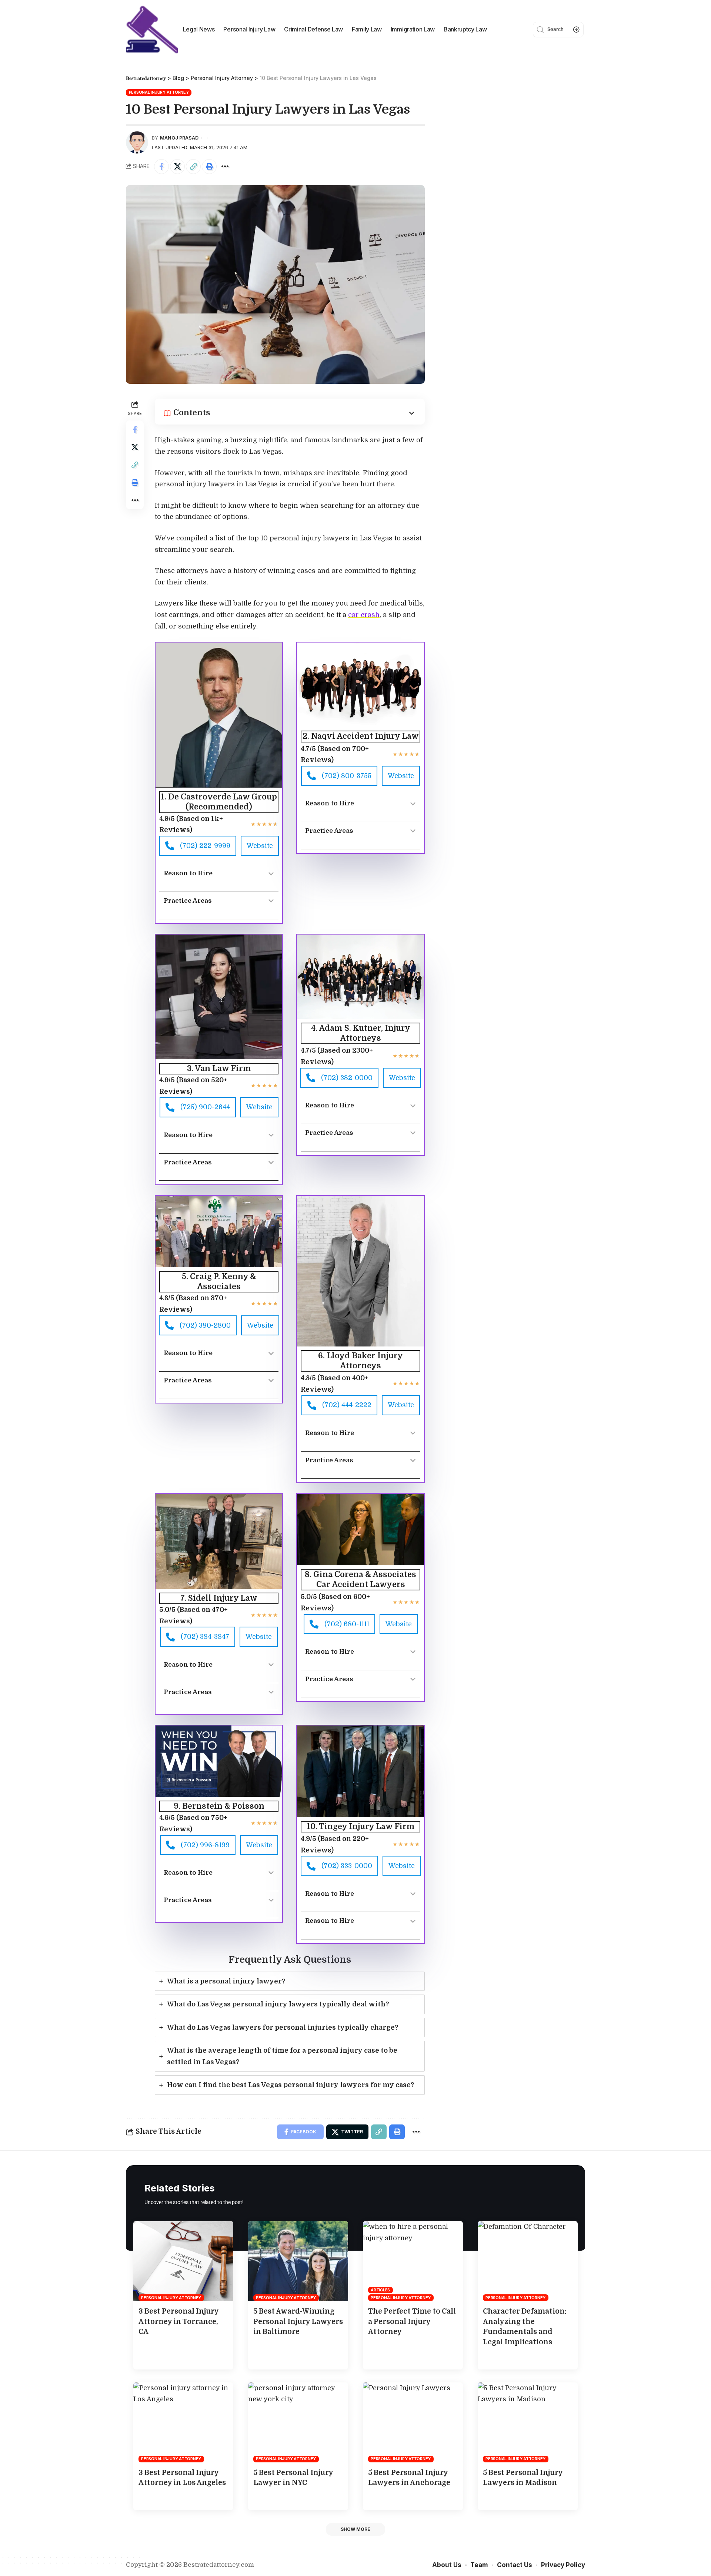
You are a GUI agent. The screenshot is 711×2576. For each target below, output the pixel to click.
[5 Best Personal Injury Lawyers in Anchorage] (413, 2422)
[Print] (209, 167)
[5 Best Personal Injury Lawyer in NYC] (298, 2422)
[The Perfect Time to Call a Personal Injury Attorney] (413, 2261)
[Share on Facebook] (161, 167)
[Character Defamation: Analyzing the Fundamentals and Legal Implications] (528, 2261)
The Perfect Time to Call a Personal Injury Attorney (412, 2322)
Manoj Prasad (179, 138)
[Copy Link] (193, 167)
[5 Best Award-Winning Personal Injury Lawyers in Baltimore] (298, 2261)
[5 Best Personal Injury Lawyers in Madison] (528, 2422)
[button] (355, 2529)
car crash (364, 615)
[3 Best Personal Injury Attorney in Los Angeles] (183, 2422)
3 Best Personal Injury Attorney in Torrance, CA (179, 2322)
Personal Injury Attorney (159, 92)
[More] (225, 167)
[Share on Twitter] (177, 167)
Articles (380, 2290)
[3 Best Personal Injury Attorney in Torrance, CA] (183, 2261)
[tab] (290, 1981)
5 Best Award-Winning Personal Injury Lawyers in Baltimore (298, 2322)
